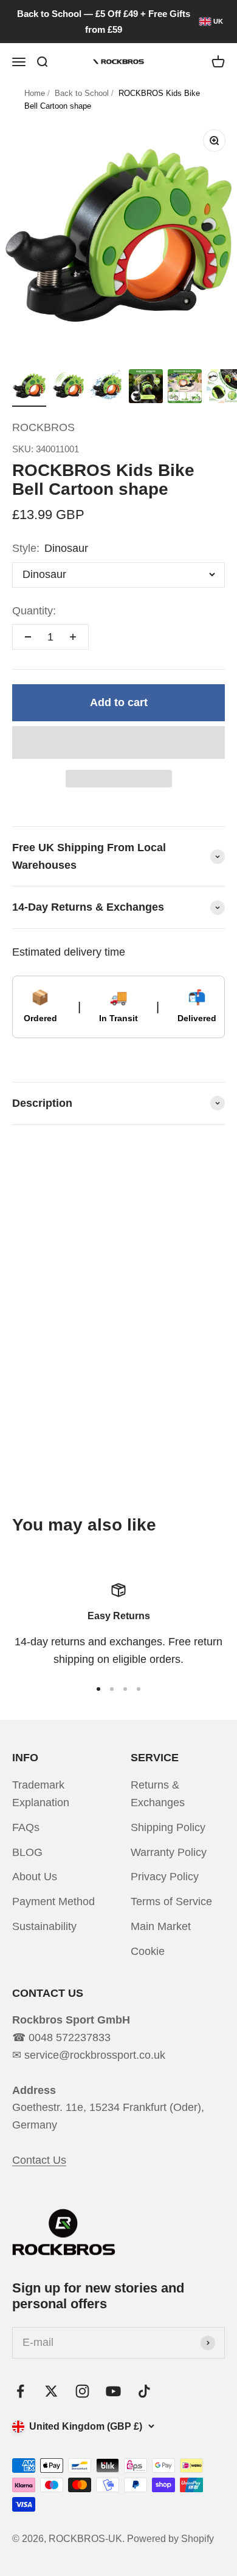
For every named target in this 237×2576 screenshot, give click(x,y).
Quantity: (34, 611)
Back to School (82, 93)
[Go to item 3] (107, 388)
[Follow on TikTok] (144, 2391)
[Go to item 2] (68, 388)
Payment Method (53, 1901)
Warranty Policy (169, 1852)
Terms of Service (171, 1901)
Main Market (161, 1926)
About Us (35, 1877)
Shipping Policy (168, 1827)
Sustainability (44, 1926)
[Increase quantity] (73, 637)
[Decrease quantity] (28, 637)
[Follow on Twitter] (51, 2391)
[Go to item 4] (146, 388)
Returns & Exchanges (158, 1794)
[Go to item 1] (29, 388)
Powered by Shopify (170, 2539)
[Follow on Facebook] (20, 2391)
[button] (118, 743)
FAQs (26, 1827)
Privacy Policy (165, 1877)
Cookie (148, 1951)
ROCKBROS (43, 427)
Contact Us (39, 2160)
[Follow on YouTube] (113, 2391)
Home (35, 93)
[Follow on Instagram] (82, 2391)
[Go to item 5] (185, 388)
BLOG (27, 1852)
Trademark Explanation (41, 1794)
